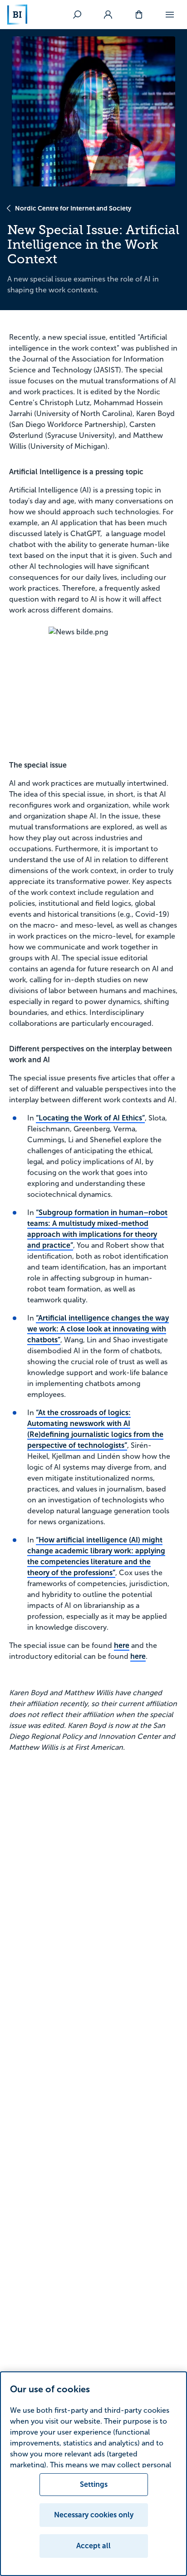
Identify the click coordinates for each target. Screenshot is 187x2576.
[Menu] (170, 15)
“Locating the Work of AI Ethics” (90, 1118)
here (122, 1645)
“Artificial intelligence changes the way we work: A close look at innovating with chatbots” (98, 1329)
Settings (94, 2484)
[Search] (77, 15)
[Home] (17, 15)
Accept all (93, 2546)
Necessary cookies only (94, 2515)
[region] (93, 2474)
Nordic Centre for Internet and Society (73, 208)
